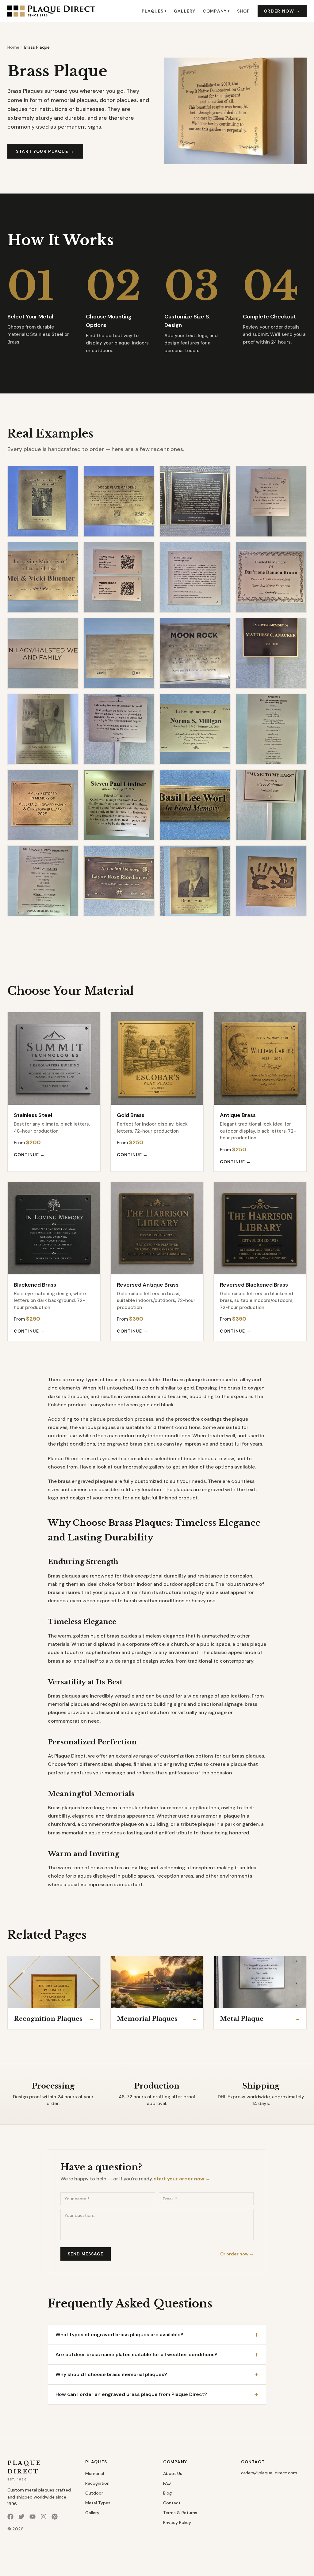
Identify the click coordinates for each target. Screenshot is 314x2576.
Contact (172, 2503)
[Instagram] (44, 2517)
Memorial (95, 2473)
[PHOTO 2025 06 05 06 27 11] (119, 501)
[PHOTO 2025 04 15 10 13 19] (43, 729)
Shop (243, 11)
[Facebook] (10, 2517)
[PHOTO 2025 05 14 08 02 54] (195, 577)
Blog (167, 2493)
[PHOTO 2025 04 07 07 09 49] (119, 729)
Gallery (185, 11)
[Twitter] (21, 2517)
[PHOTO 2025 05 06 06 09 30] (43, 653)
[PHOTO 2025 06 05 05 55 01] (195, 501)
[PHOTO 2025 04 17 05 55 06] (195, 653)
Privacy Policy (177, 2522)
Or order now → (237, 2254)
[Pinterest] (55, 2517)
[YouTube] (33, 2517)
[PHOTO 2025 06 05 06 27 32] (43, 501)
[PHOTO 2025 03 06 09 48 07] (195, 881)
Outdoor (94, 2493)
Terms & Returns (180, 2513)
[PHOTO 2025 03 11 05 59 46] (119, 881)
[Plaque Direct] (51, 11)
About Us (173, 2473)
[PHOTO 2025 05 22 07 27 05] (119, 577)
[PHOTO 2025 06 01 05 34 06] (43, 577)
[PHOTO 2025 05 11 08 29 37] (271, 577)
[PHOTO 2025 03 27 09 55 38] (271, 729)
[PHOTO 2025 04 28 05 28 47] (119, 653)
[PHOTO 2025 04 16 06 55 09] (271, 653)
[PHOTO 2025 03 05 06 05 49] (271, 881)
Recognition (97, 2483)
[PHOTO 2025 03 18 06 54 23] (195, 805)
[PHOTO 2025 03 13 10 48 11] (271, 805)
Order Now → (282, 11)
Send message (86, 2254)
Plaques (154, 11)
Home (13, 47)
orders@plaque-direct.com (269, 2473)
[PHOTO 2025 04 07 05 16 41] (195, 729)
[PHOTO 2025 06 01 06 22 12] (271, 501)
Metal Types (98, 2503)
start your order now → (182, 2179)
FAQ (167, 2483)
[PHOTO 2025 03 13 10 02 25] (43, 881)
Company (216, 11)
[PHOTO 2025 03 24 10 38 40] (43, 805)
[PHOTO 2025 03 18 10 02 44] (119, 805)
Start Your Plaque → (45, 151)
